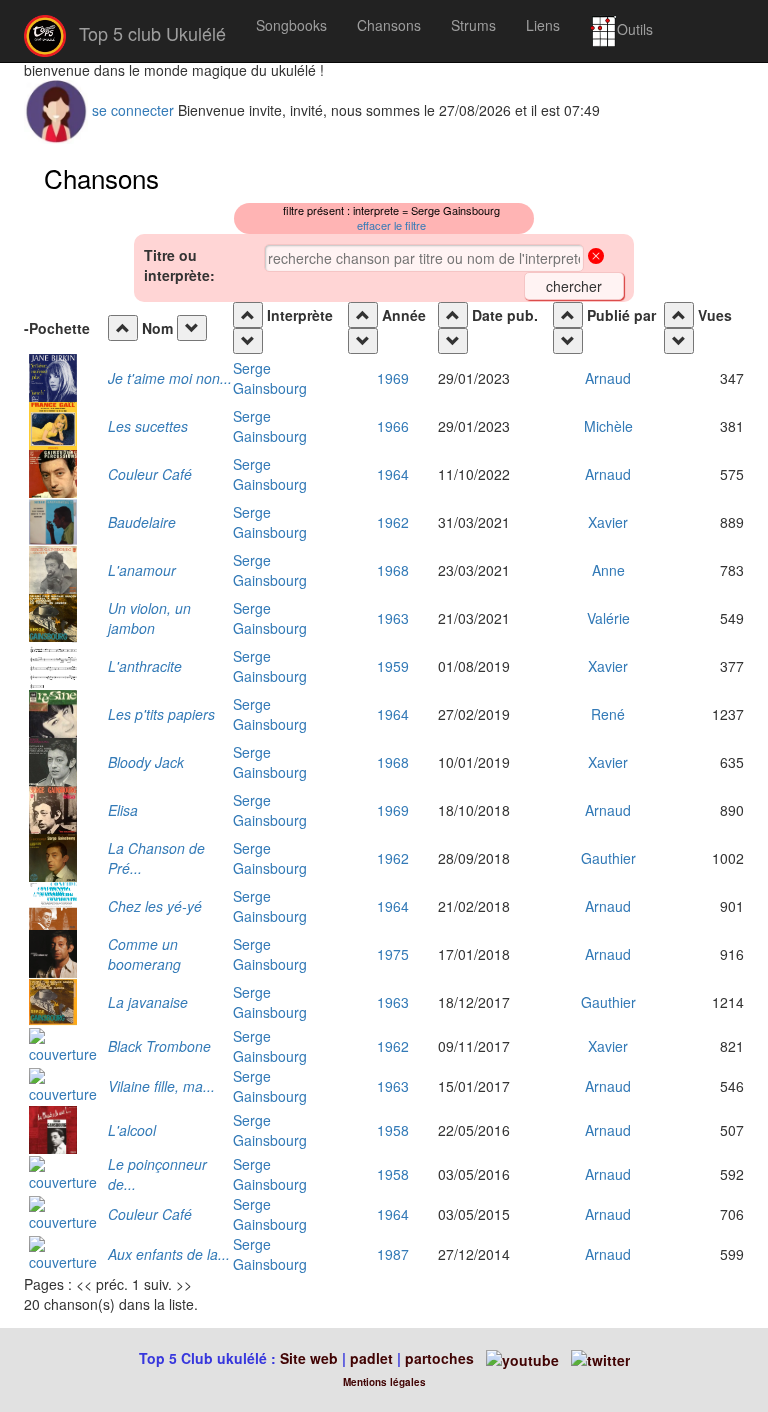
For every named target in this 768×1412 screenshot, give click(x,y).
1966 (393, 426)
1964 (393, 474)
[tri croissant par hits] (679, 315)
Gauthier (608, 858)
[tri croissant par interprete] (248, 315)
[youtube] (520, 1358)
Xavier (608, 522)
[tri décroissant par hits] (679, 341)
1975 (393, 954)
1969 (393, 378)
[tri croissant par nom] (123, 328)
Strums (473, 25)
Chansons (389, 25)
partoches (439, 1358)
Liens (543, 25)
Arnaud (608, 378)
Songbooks (291, 25)
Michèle (608, 426)
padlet (373, 1358)
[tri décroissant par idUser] (568, 341)
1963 (393, 618)
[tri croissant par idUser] (568, 315)
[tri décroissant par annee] (363, 341)
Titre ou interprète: (179, 265)
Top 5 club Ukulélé (150, 33)
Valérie (608, 618)
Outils (635, 29)
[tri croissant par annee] (363, 315)
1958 (393, 1130)
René (608, 714)
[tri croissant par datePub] (453, 315)
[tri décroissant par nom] (192, 328)
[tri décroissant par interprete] (248, 341)
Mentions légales (384, 1382)
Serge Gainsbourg (270, 378)
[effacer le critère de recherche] (596, 258)
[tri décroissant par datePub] (453, 341)
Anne (608, 570)
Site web (309, 1358)
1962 (393, 522)
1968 (393, 570)
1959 (393, 666)
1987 (393, 1254)
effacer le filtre (391, 225)
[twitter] (600, 1358)
